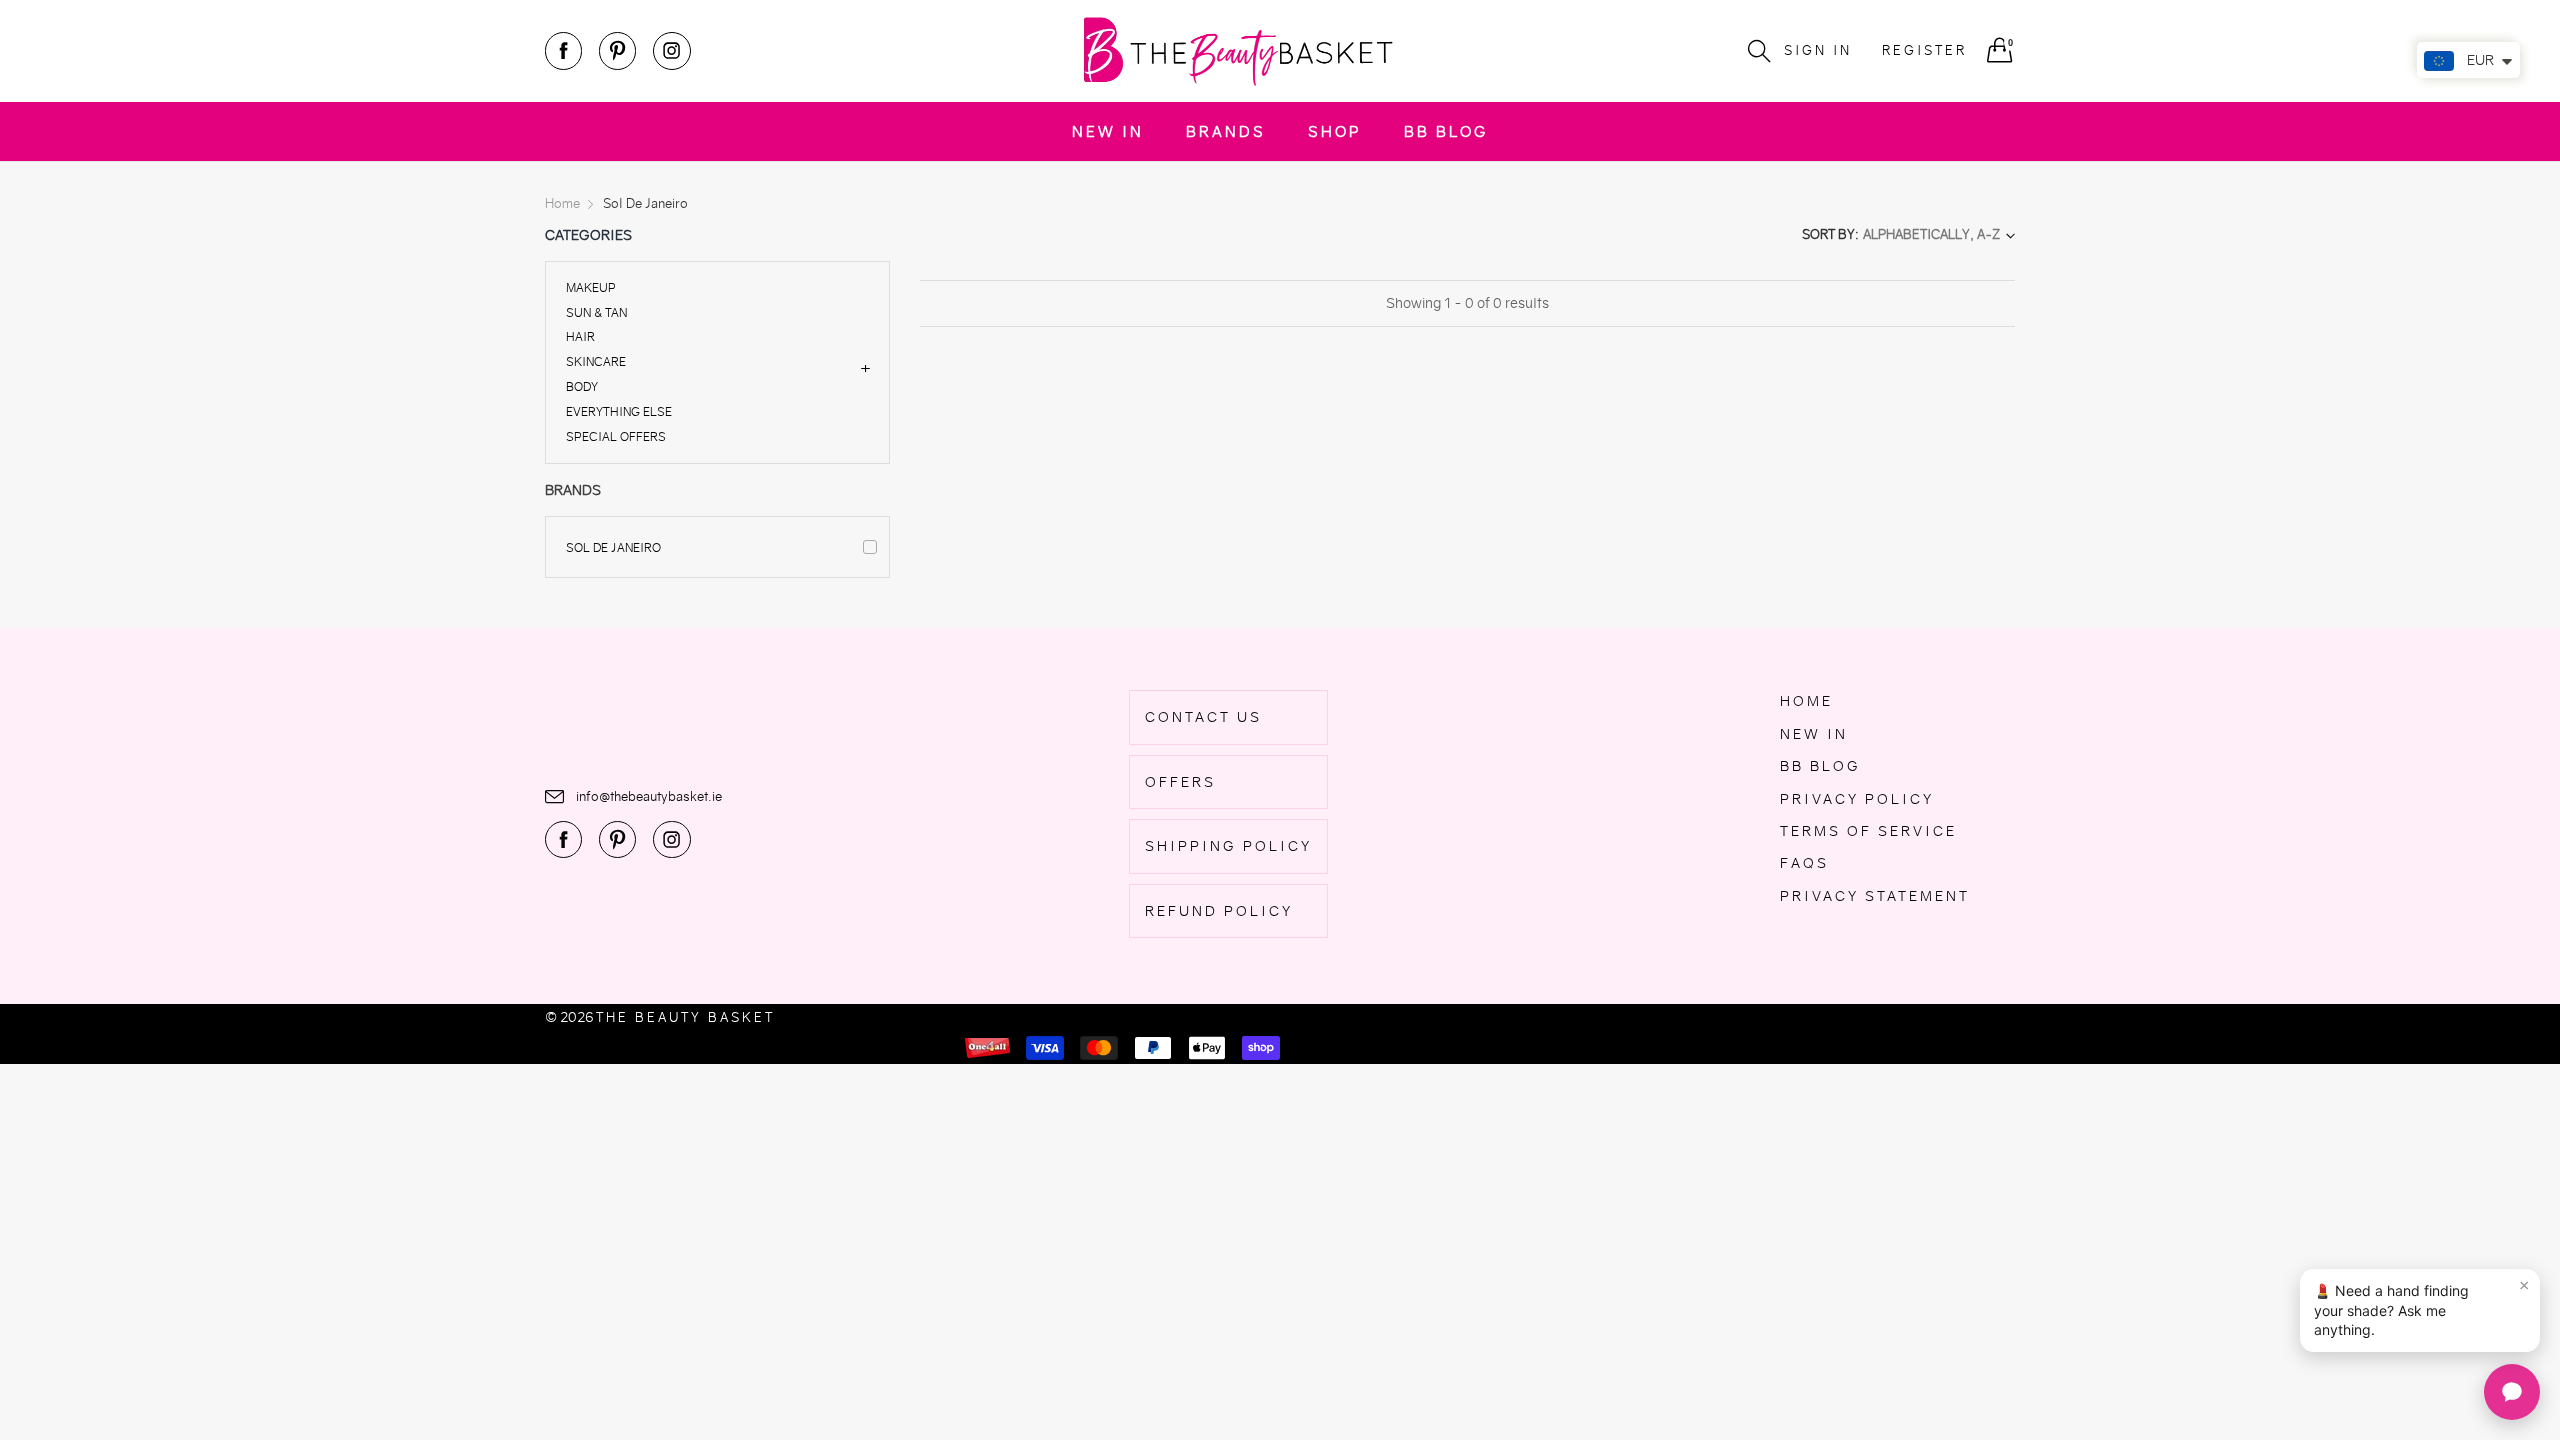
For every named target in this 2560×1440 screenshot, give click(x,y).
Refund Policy (1219, 911)
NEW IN (1108, 131)
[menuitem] (1108, 131)
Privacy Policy (1857, 799)
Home (1806, 701)
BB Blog (1446, 131)
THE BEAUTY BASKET (685, 1017)
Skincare (596, 361)
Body (582, 386)
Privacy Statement (1875, 896)
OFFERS (1180, 782)
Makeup (591, 288)
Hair (580, 336)
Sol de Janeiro (613, 547)
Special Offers (616, 435)
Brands (1226, 131)
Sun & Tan (596, 312)
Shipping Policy (1228, 846)
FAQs (1804, 863)
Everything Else (619, 411)
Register (1924, 50)
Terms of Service (1868, 831)
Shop (1335, 131)
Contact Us (1203, 717)
